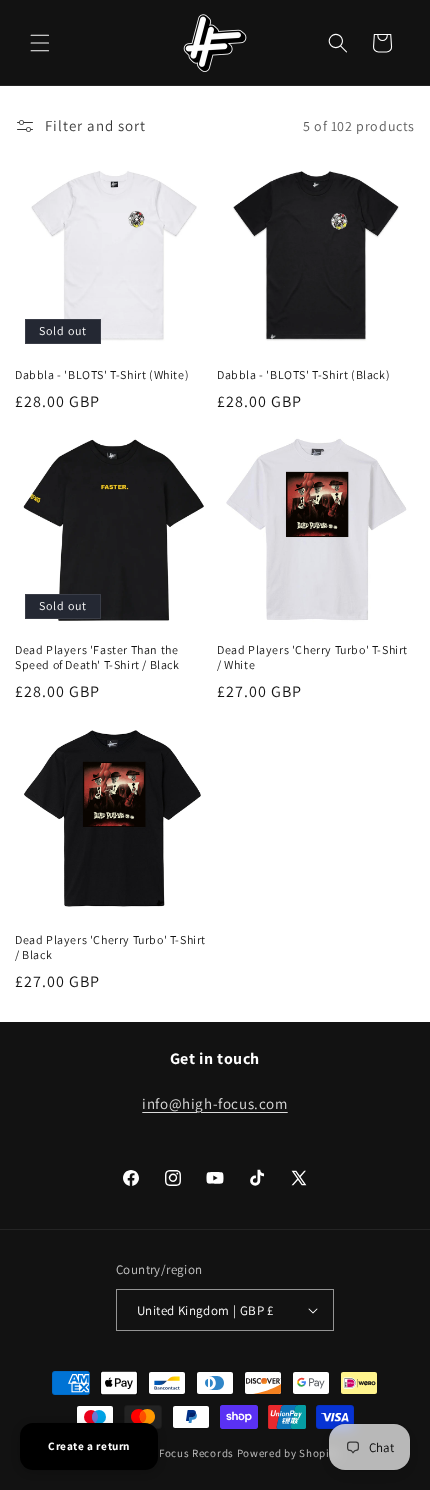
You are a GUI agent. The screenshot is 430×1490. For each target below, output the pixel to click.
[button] (40, 43)
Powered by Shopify (288, 1453)
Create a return (89, 1446)
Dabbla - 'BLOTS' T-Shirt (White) (102, 374)
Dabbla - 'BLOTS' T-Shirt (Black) (303, 374)
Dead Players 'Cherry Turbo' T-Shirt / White (312, 657)
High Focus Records (182, 1453)
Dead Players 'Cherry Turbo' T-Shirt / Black (110, 947)
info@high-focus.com (214, 1103)
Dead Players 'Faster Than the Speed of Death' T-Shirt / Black (97, 657)
